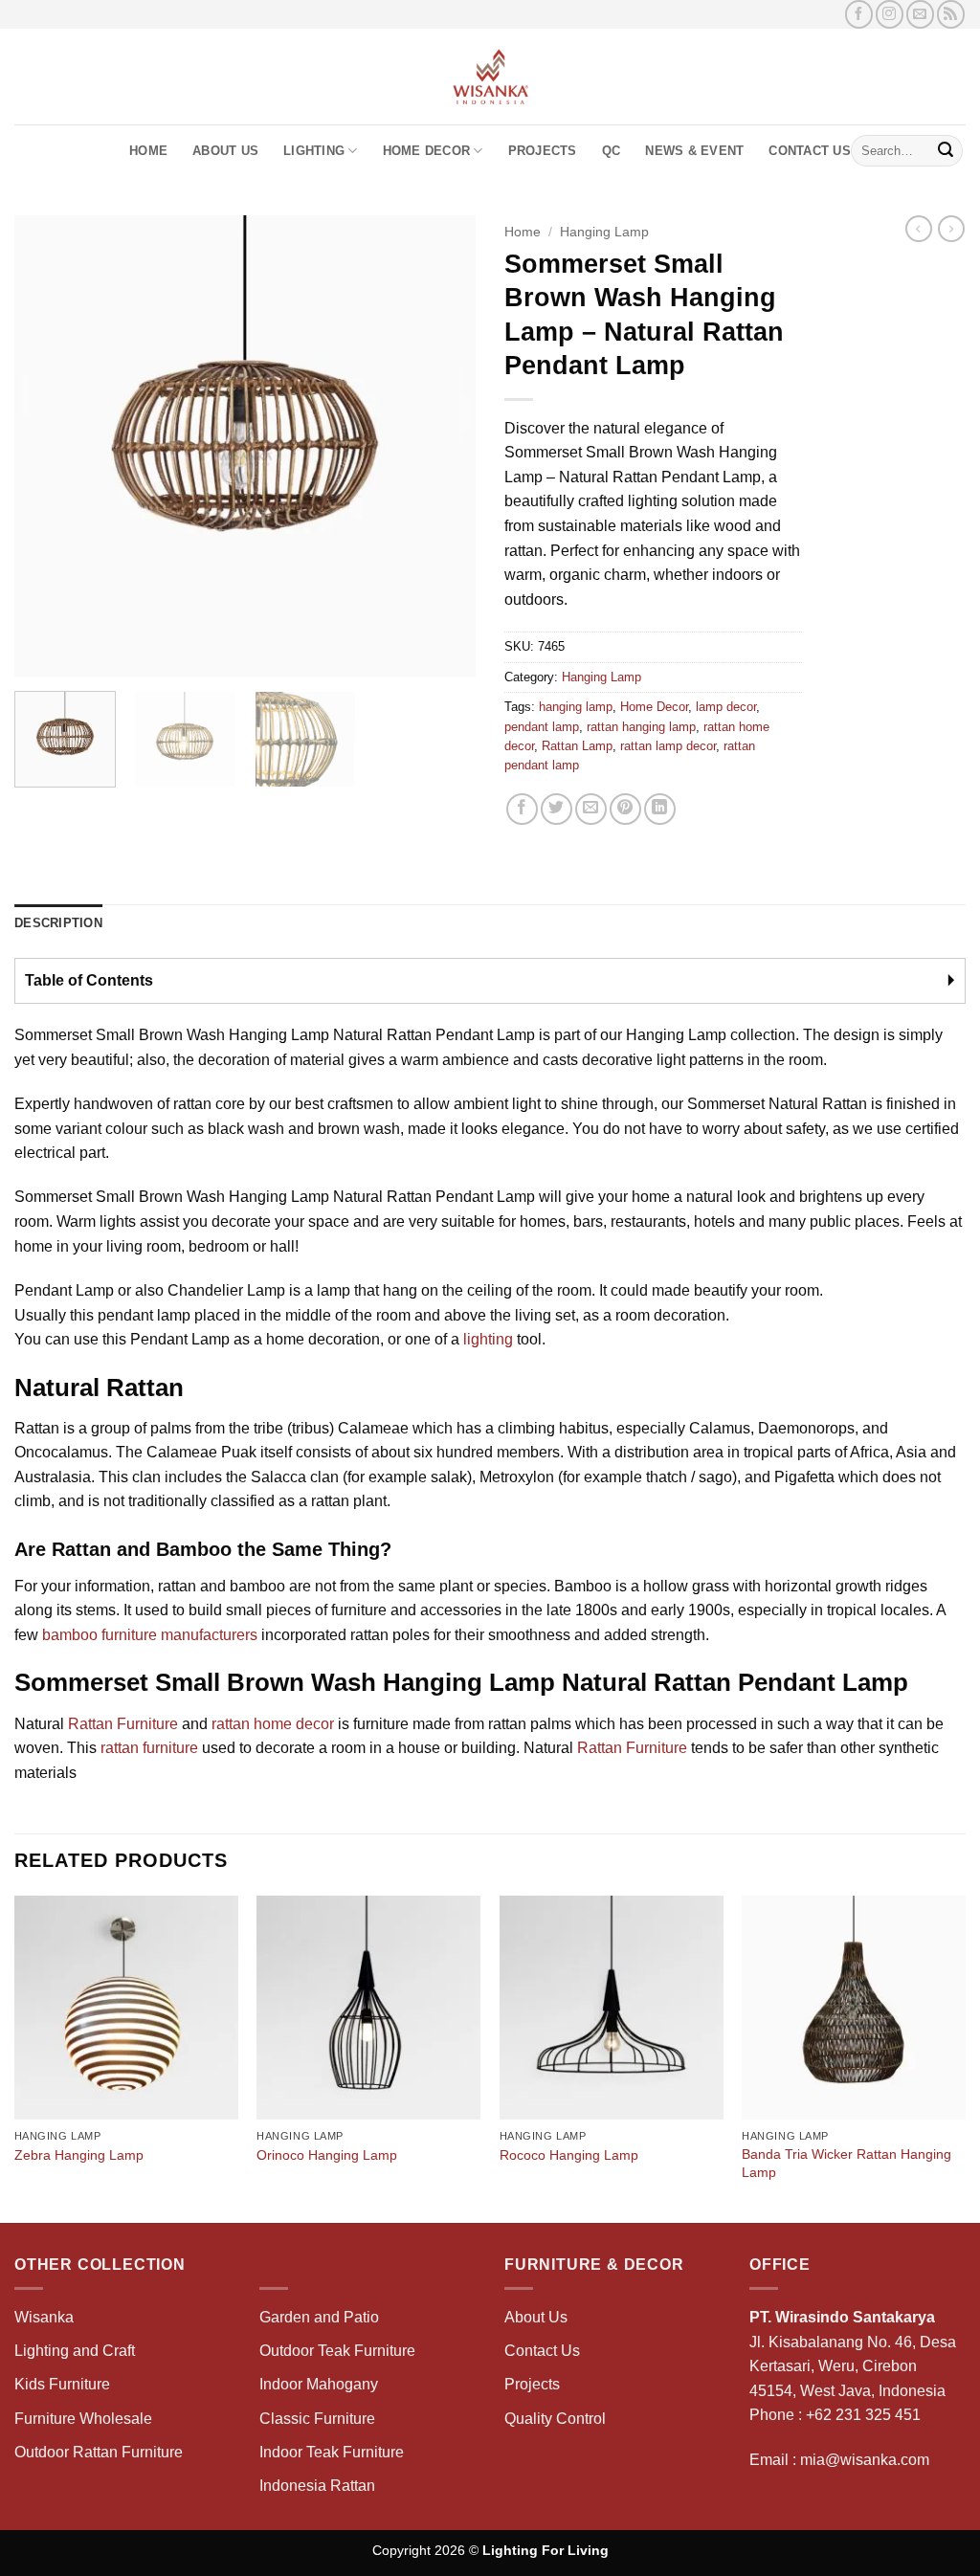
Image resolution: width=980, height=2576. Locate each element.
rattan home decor (273, 1724)
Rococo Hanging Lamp (569, 2155)
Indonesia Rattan (317, 2486)
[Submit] (946, 151)
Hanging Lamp (604, 232)
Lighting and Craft (75, 2351)
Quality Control (555, 2419)
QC (612, 151)
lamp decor (726, 707)
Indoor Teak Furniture (332, 2452)
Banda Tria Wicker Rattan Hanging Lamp (846, 2163)
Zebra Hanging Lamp (79, 2155)
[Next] (442, 446)
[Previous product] (951, 229)
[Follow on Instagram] (890, 14)
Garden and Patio (319, 2317)
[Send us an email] (920, 14)
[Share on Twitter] (557, 809)
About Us (225, 151)
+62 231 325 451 (863, 2415)
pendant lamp (542, 727)
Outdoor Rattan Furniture (99, 2452)
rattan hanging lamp (641, 727)
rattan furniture (149, 1748)
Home (148, 151)
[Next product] (919, 229)
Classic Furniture (317, 2419)
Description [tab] (58, 923)
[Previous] (48, 446)
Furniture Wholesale (83, 2419)
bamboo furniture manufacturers (150, 1635)
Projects (543, 151)
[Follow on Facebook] (859, 14)
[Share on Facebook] (522, 809)
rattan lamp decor (668, 746)
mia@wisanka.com (865, 2460)
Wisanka (46, 2317)
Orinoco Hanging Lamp (327, 2155)
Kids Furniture (62, 2384)
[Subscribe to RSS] (951, 14)
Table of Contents (89, 980)
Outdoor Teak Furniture (337, 2351)
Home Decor (427, 151)
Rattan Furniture (123, 1724)
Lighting (314, 151)
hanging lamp (576, 707)
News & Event (694, 151)
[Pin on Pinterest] (625, 809)
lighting (488, 1339)
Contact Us (810, 151)
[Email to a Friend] (591, 809)
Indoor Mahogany (319, 2384)
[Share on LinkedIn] (660, 809)
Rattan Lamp (577, 746)
